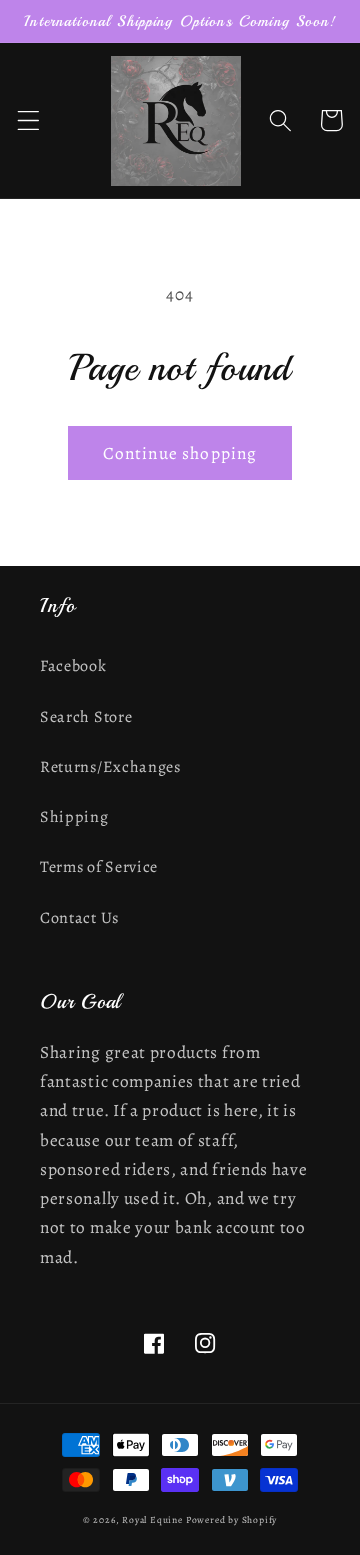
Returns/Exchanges (110, 767)
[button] (28, 120)
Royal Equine (153, 1519)
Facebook (73, 666)
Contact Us (79, 918)
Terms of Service (99, 867)
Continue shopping (180, 453)
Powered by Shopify (232, 1519)
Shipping (74, 817)
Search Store (86, 717)
